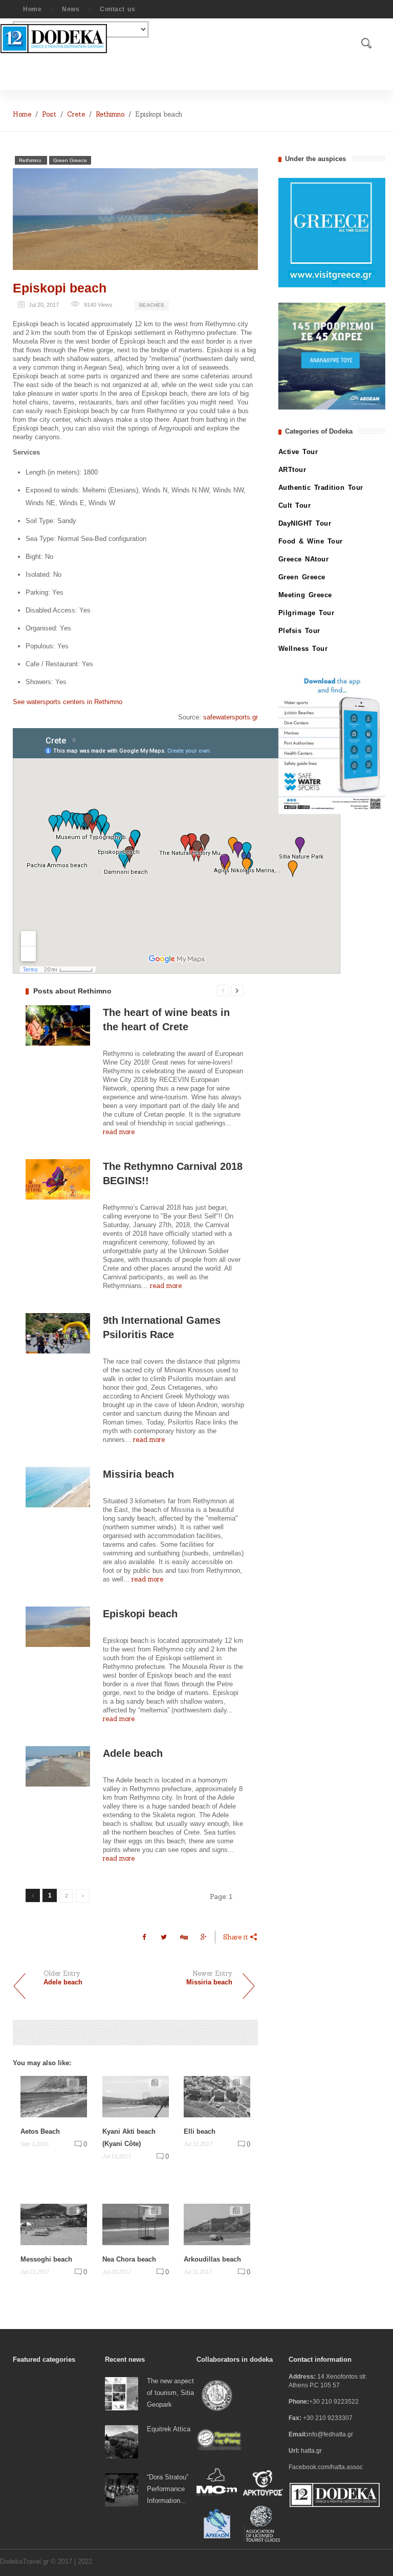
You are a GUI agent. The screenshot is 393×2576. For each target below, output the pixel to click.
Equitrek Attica (169, 2429)
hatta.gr (311, 2451)
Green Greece (70, 160)
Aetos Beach (40, 2131)
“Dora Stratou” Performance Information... (168, 2489)
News (71, 9)
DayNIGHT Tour (305, 523)
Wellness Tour (303, 649)
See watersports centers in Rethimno (68, 702)
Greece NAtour (304, 559)
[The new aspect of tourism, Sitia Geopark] (122, 2393)
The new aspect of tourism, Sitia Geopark (170, 2393)
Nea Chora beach (129, 2259)
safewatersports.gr (231, 717)
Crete (76, 114)
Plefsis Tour (299, 631)
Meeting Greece (305, 595)
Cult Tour (295, 505)
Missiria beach (138, 1474)
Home (32, 9)
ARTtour (292, 470)
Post (49, 114)
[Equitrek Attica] (122, 2441)
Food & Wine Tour (311, 541)
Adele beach (133, 1753)
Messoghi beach (46, 2259)
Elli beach (200, 2131)
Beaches (152, 305)
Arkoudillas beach (212, 2259)
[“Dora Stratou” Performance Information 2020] (122, 2489)
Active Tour (298, 452)
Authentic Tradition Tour (321, 488)
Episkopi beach (60, 288)
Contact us (117, 9)
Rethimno (110, 114)
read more (119, 1132)
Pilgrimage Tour (307, 613)
